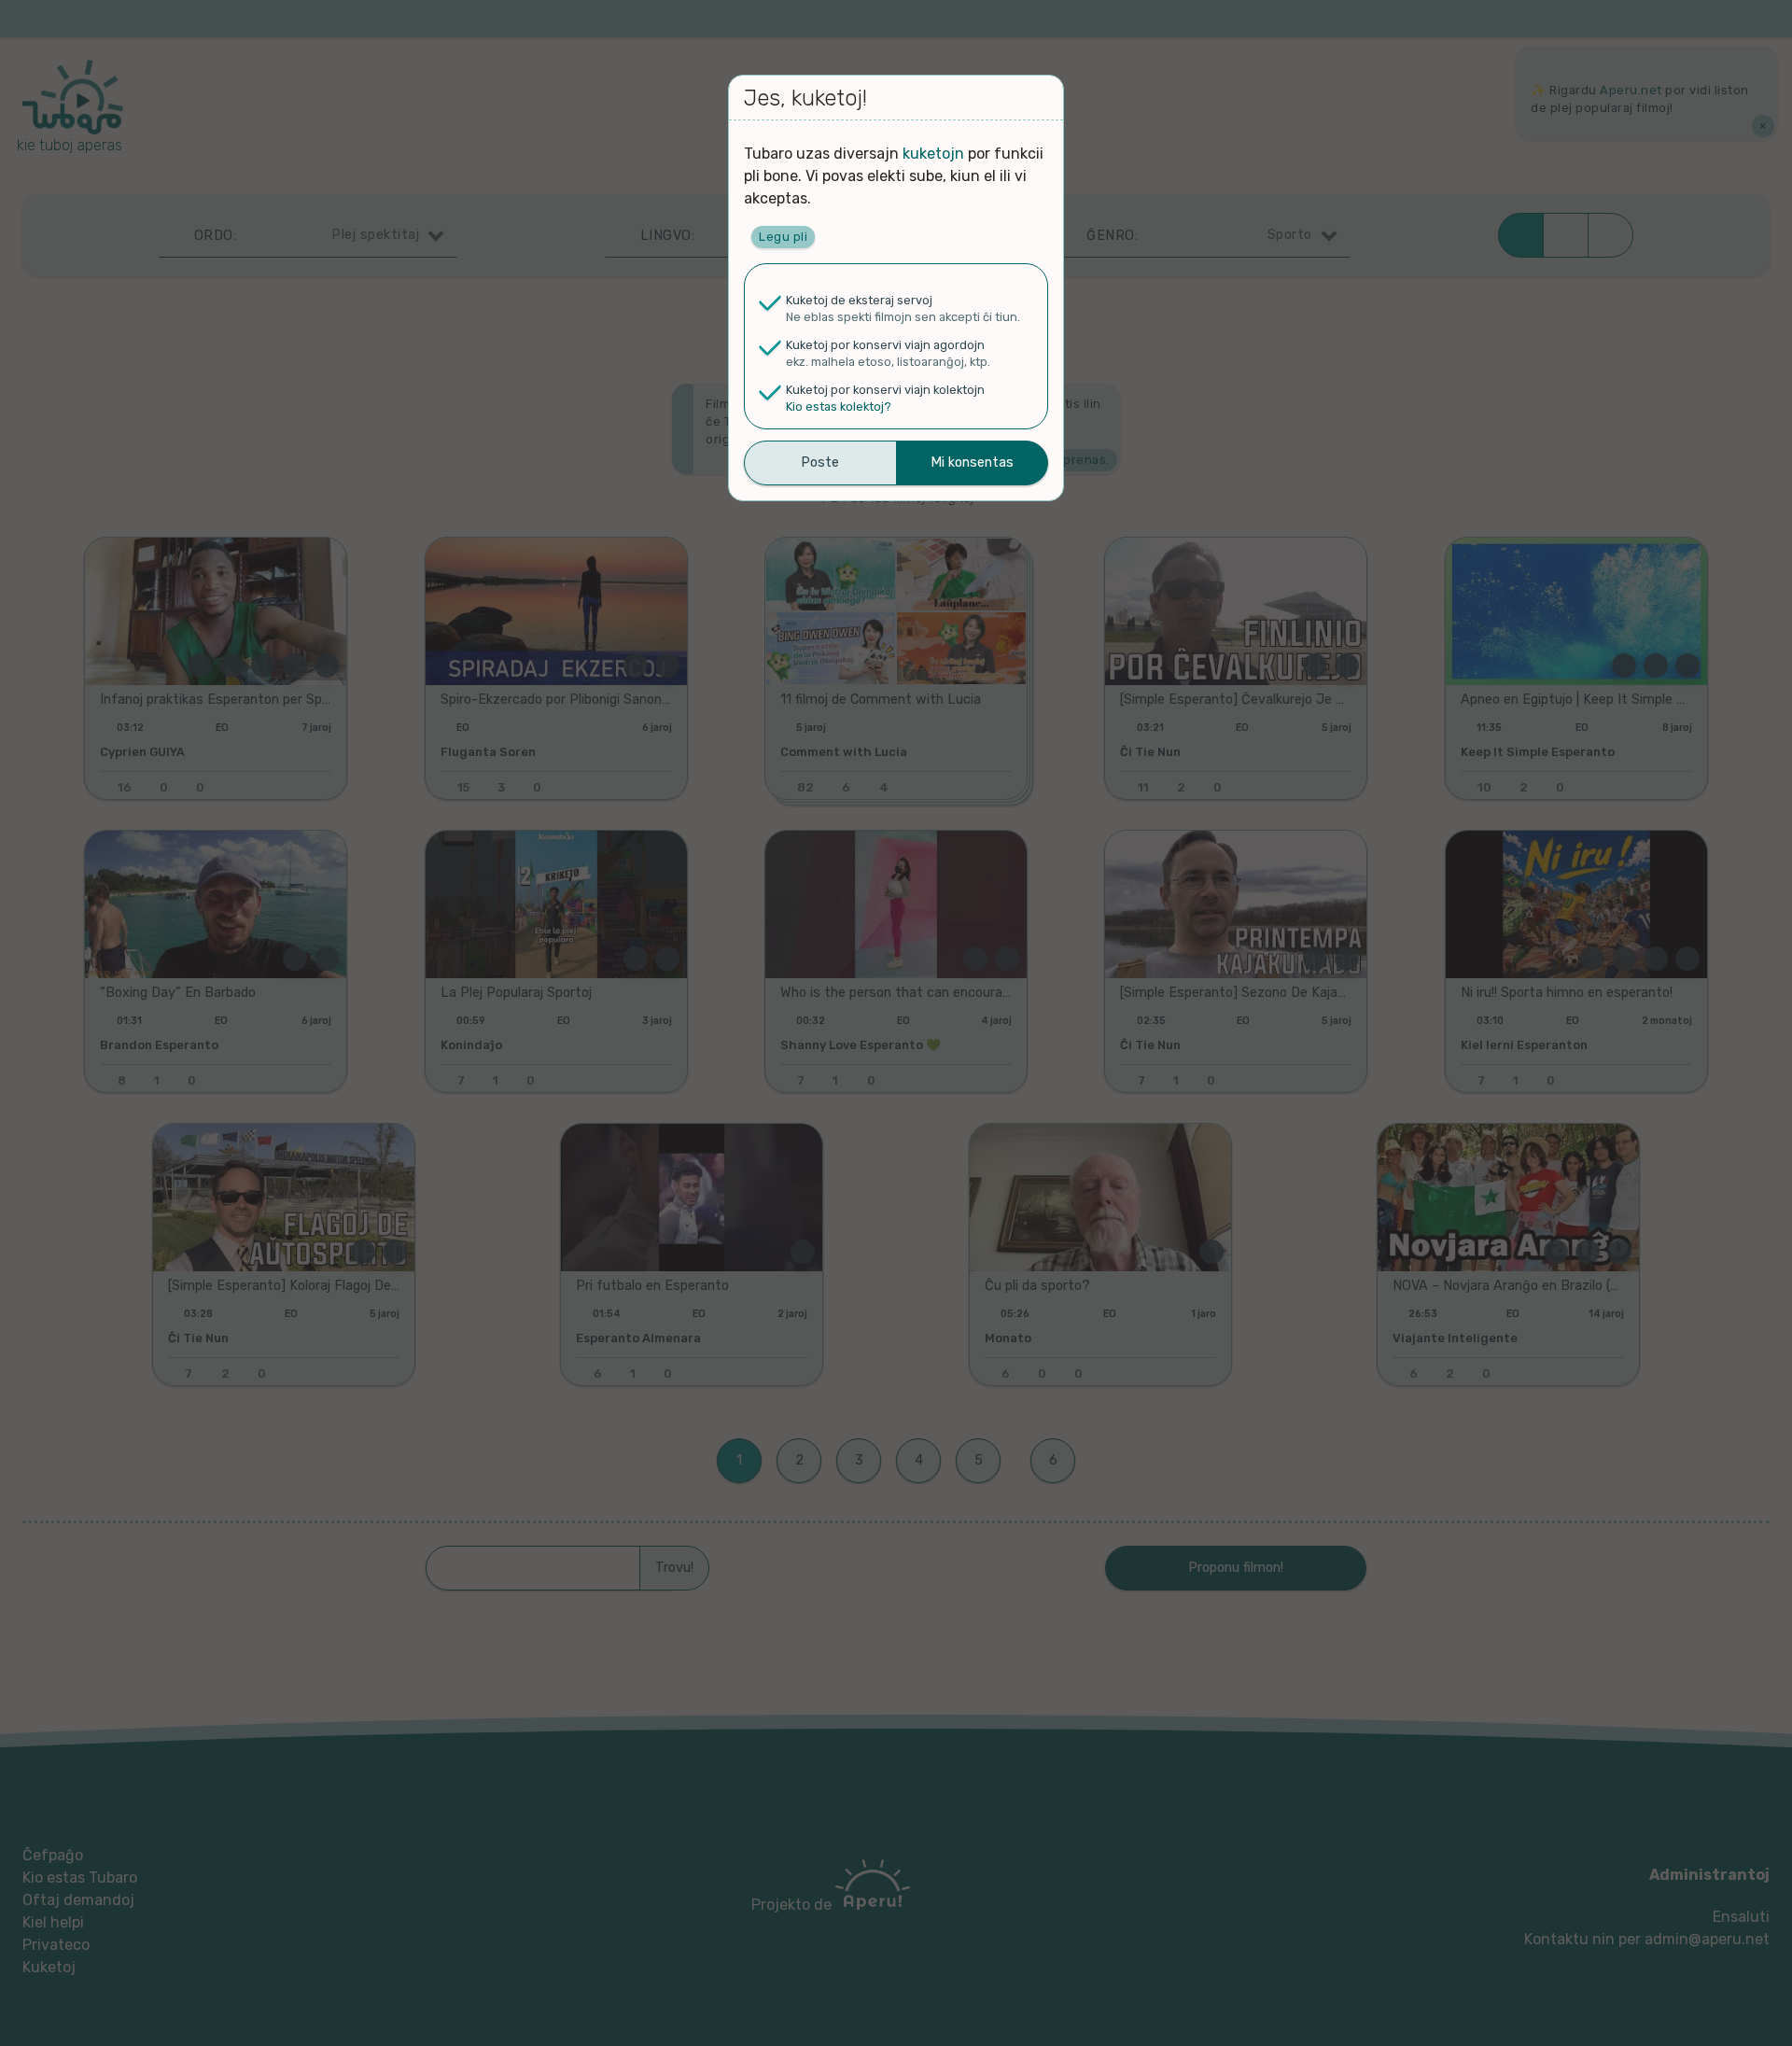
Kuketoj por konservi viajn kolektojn (885, 390)
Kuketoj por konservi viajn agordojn (885, 345)
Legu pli (783, 237)
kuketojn (933, 154)
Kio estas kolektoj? (839, 406)
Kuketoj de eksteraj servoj (859, 300)
